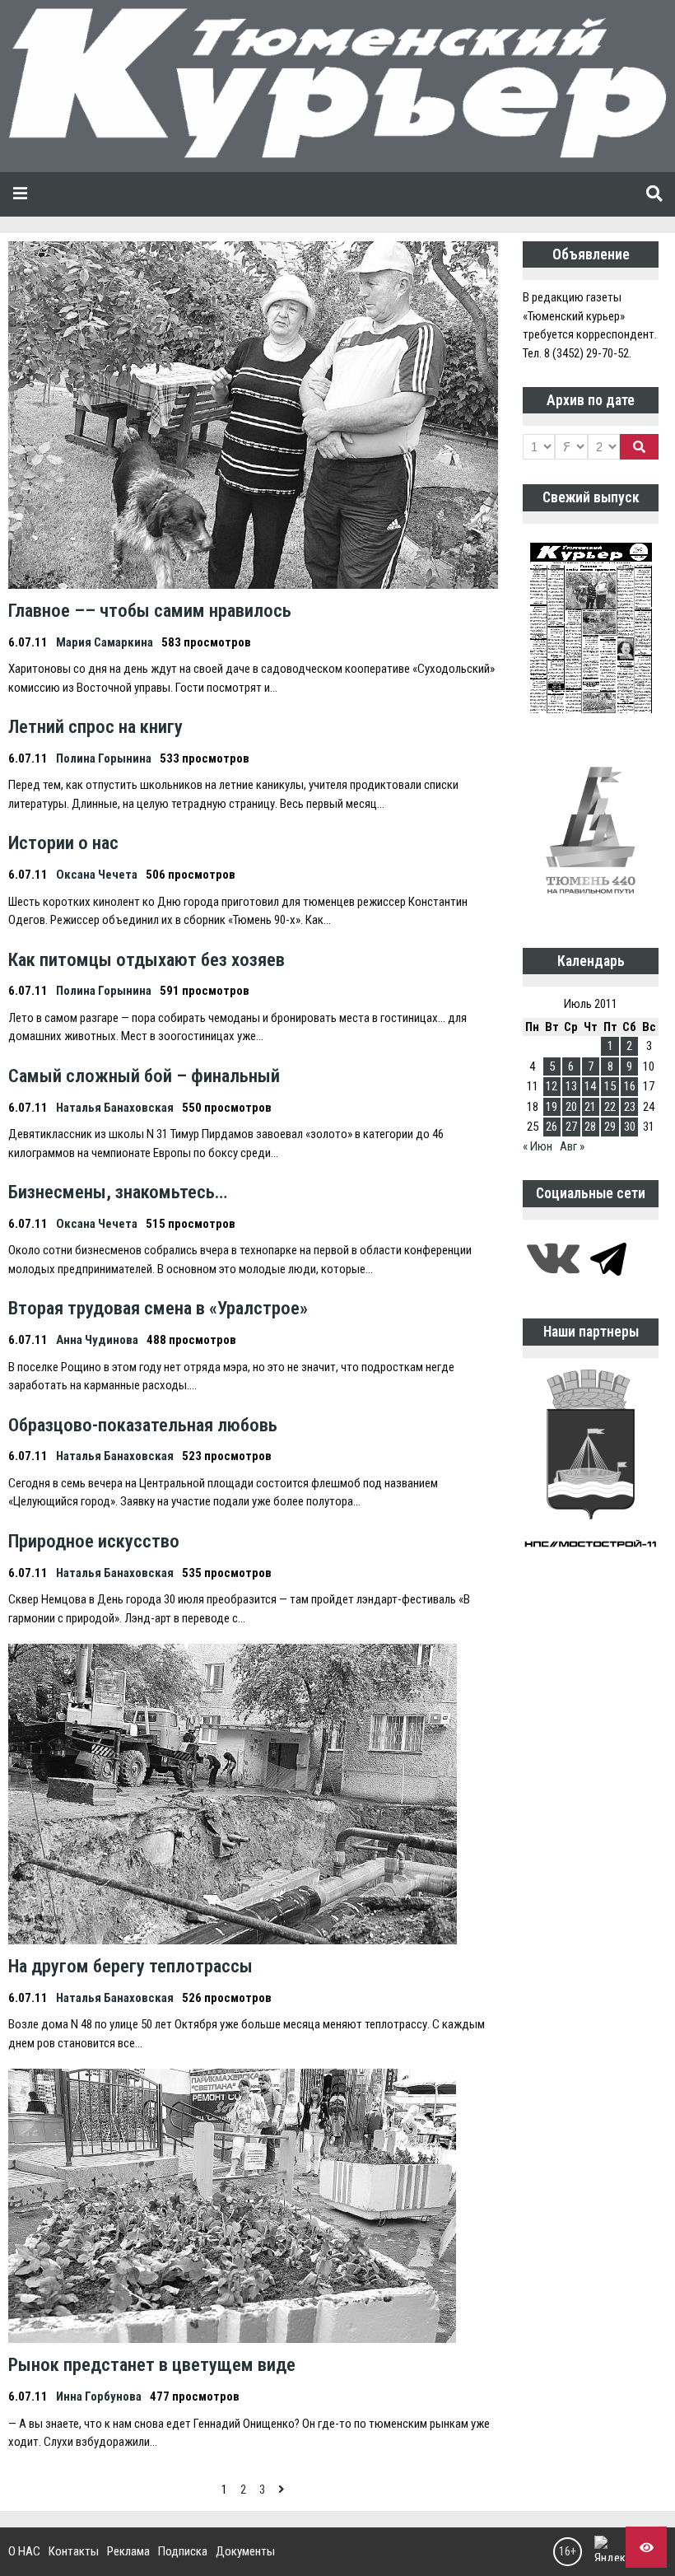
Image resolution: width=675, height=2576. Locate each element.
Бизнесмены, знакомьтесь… (118, 1192)
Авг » (572, 1146)
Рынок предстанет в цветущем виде (152, 2364)
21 (590, 1107)
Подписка (183, 2551)
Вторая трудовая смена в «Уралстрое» (158, 1308)
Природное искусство (94, 1541)
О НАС (24, 2551)
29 (610, 1127)
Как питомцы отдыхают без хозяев (147, 959)
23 (630, 1107)
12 (552, 1086)
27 (571, 1127)
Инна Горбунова (99, 2396)
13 (571, 1086)
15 (610, 1086)
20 (571, 1107)
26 (552, 1127)
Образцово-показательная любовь (143, 1425)
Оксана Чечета (97, 875)
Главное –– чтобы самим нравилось (150, 610)
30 (630, 1127)
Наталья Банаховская (115, 1108)
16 (630, 1086)
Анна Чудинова (97, 1340)
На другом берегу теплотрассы (130, 1966)
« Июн (538, 1146)
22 (610, 1107)
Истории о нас (63, 842)
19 (552, 1107)
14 (590, 1086)
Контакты (74, 2551)
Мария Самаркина (105, 642)
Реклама (128, 2551)
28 (590, 1127)
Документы (245, 2551)
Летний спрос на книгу (95, 726)
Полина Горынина (104, 758)
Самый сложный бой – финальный (144, 1076)
